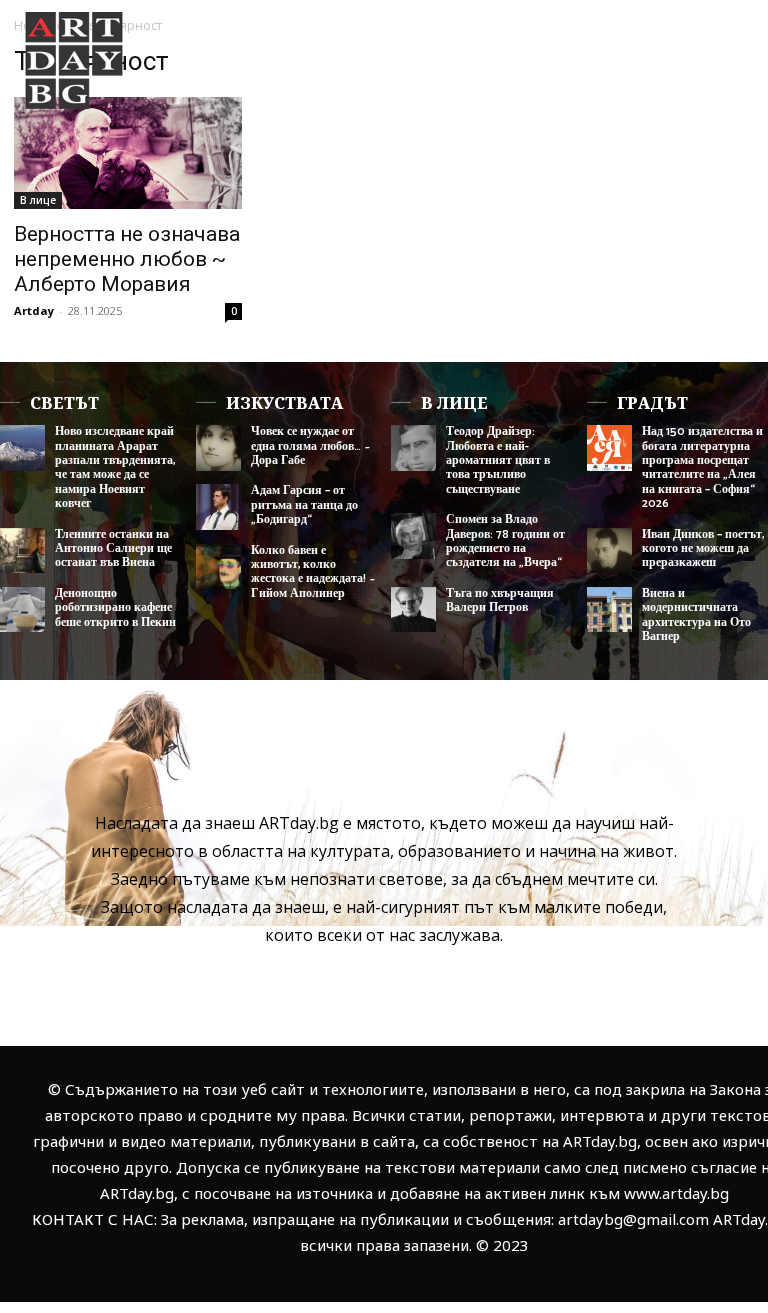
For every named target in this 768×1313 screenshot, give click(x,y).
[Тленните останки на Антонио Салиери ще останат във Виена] (22, 550)
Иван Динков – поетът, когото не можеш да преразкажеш (703, 549)
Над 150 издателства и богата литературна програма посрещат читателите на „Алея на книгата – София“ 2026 (702, 467)
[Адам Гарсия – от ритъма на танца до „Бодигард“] (218, 506)
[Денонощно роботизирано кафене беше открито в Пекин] (22, 609)
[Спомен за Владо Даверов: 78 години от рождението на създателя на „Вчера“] (413, 535)
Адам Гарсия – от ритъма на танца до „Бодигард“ (304, 505)
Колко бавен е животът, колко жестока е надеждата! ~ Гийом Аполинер (313, 572)
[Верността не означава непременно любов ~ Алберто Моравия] (128, 153)
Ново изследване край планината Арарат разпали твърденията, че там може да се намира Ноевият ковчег (115, 467)
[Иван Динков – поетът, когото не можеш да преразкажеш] (609, 550)
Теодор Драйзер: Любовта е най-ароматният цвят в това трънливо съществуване (498, 460)
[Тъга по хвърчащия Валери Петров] (413, 609)
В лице (38, 200)
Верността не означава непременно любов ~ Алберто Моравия (127, 259)
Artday (34, 310)
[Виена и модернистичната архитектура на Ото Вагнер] (609, 609)
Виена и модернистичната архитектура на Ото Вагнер (696, 615)
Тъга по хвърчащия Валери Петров (500, 600)
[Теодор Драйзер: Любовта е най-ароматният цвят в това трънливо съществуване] (413, 447)
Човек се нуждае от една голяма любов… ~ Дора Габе (310, 446)
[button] (721, 122)
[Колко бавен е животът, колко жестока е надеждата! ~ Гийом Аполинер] (218, 566)
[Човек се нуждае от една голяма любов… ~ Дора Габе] (218, 447)
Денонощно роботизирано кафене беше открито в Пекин (115, 608)
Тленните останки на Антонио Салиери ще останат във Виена (113, 549)
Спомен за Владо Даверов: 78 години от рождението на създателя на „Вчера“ (505, 541)
